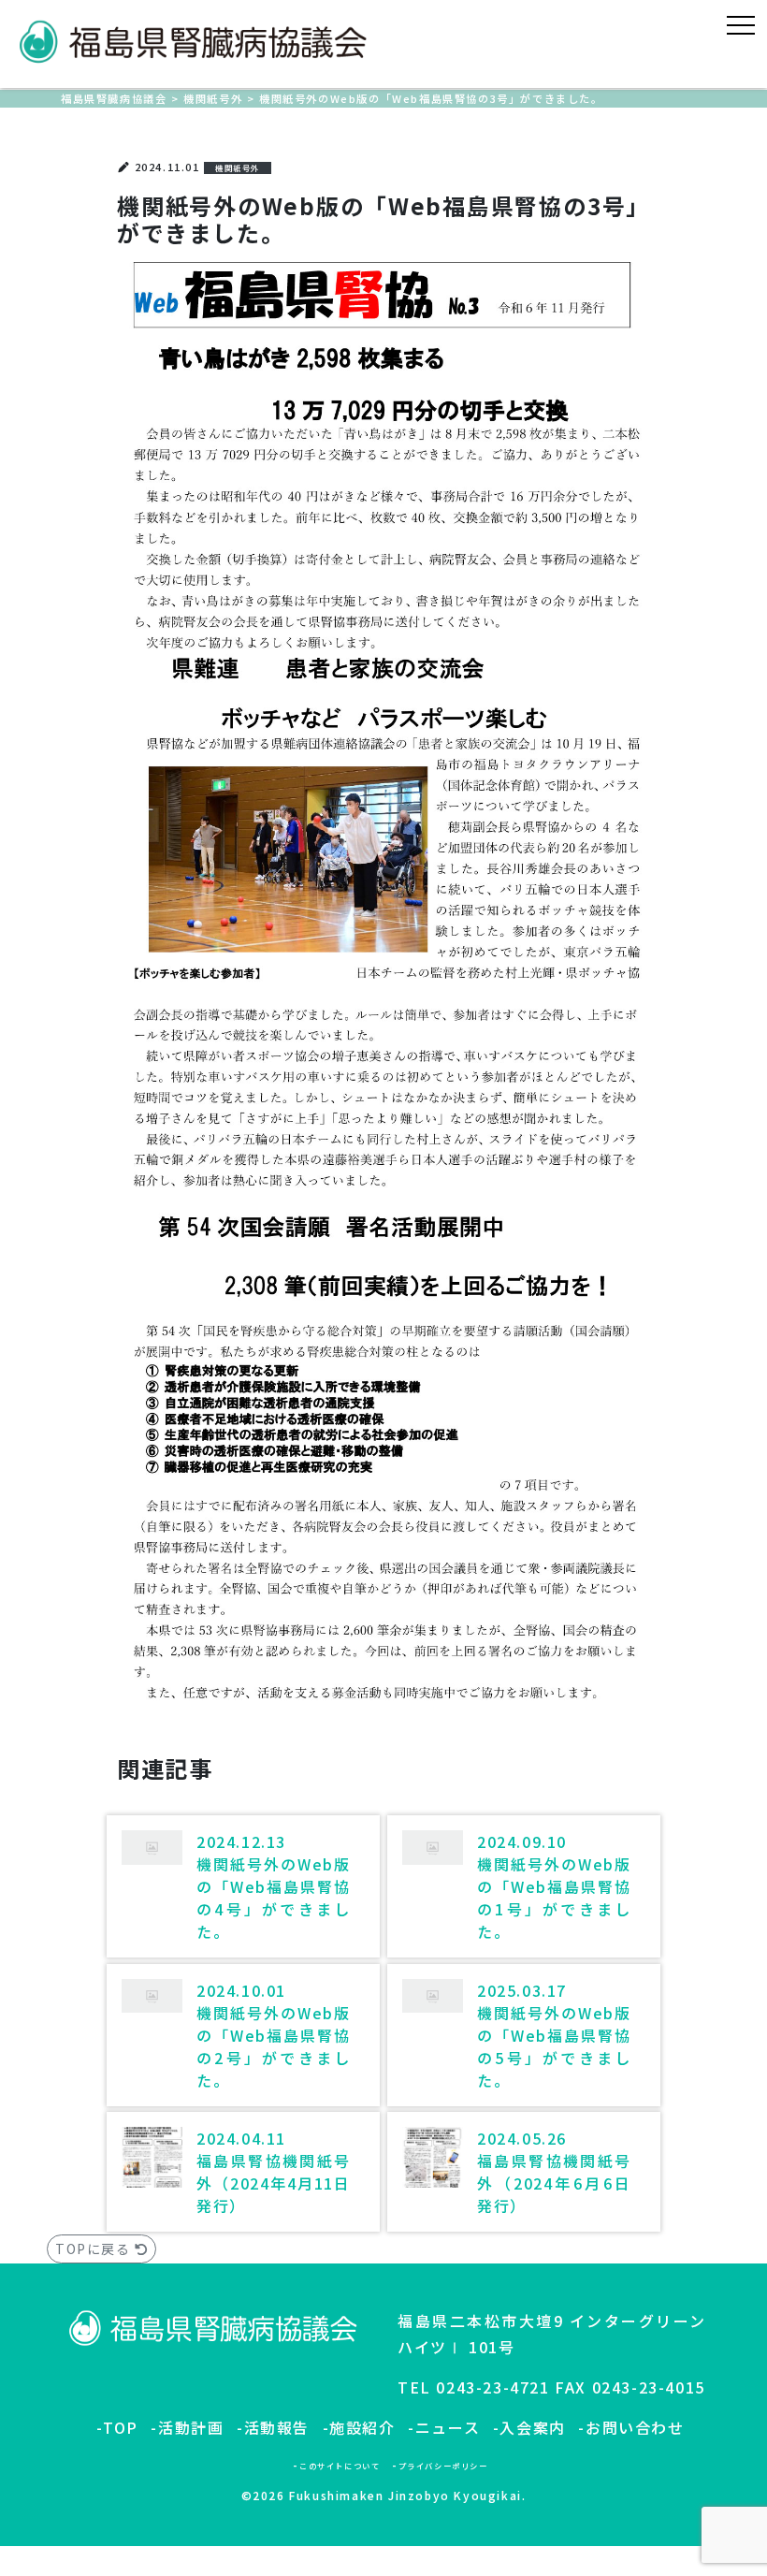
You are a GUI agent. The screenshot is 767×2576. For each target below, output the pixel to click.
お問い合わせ (635, 2427)
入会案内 (532, 2427)
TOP (121, 2427)
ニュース (448, 2427)
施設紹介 (362, 2427)
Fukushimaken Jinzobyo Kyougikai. (407, 2495)
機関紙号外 (238, 167)
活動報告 (277, 2427)
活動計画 (191, 2427)
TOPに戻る (95, 2249)
